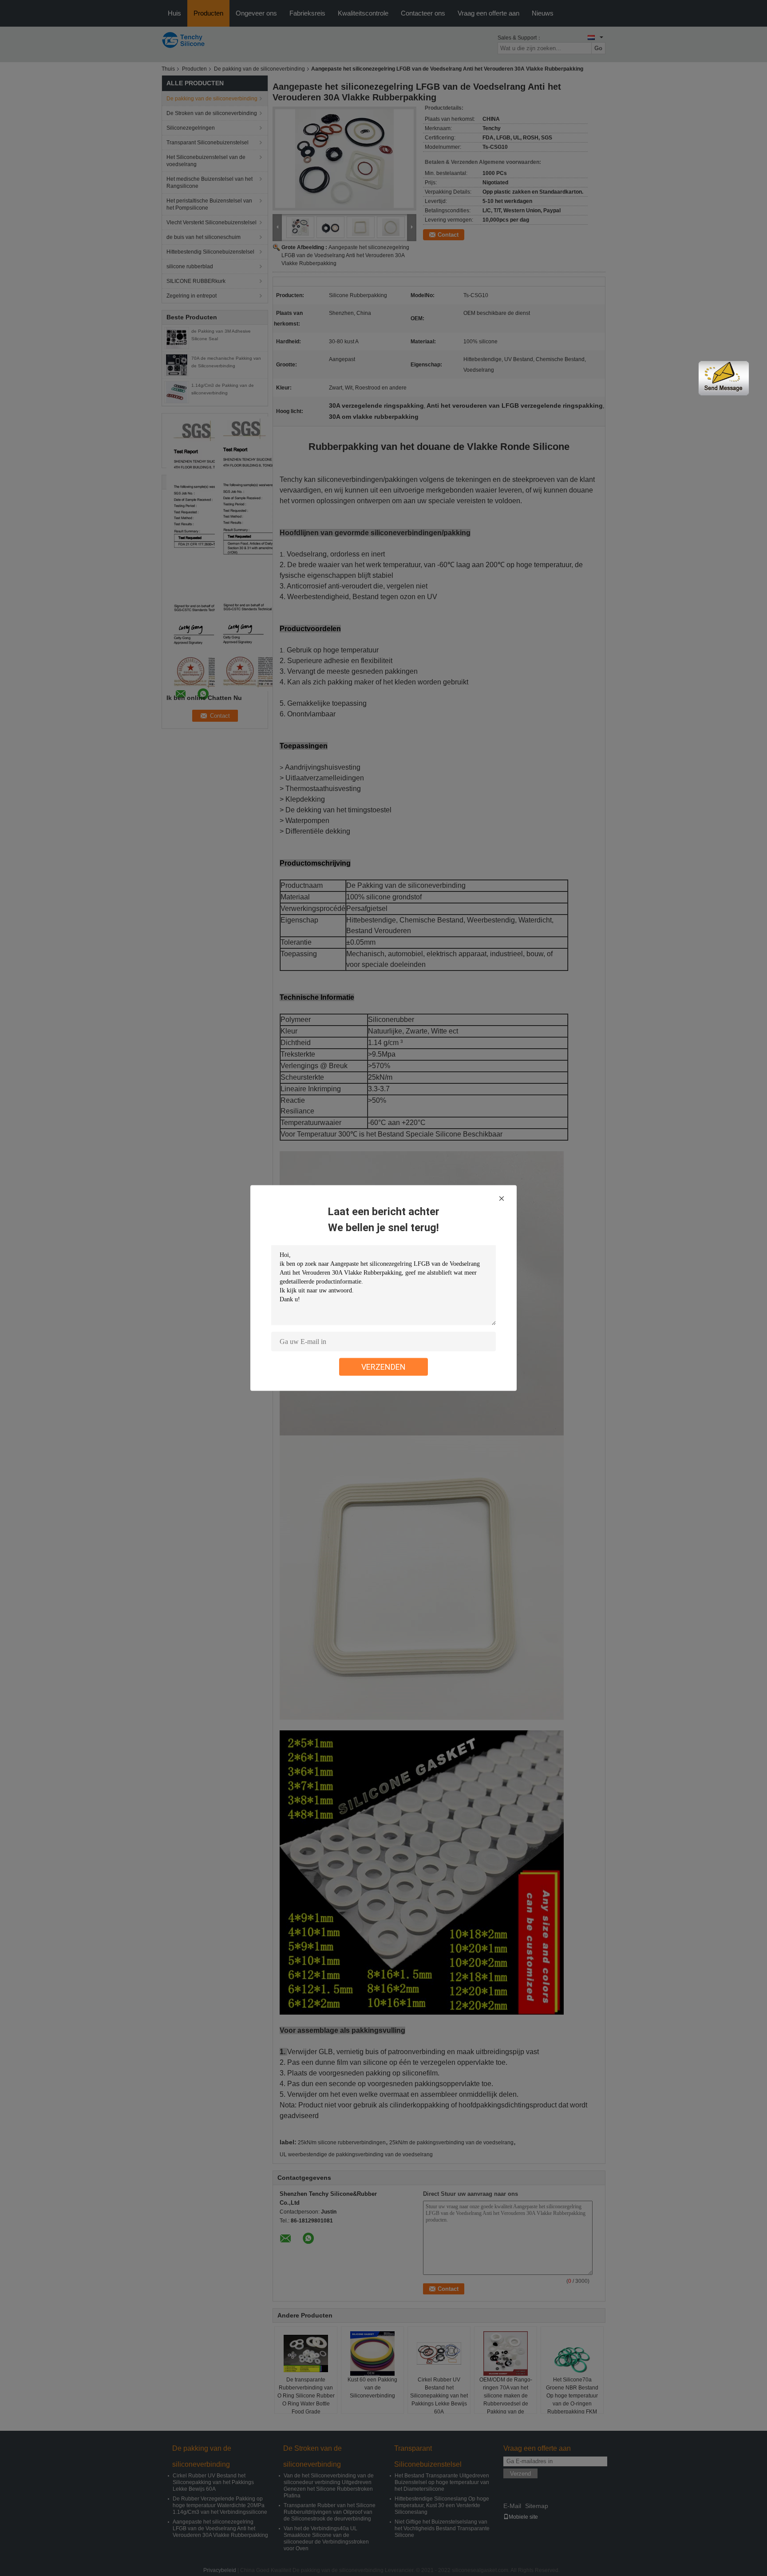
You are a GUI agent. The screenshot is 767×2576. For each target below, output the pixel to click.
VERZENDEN (383, 1367)
